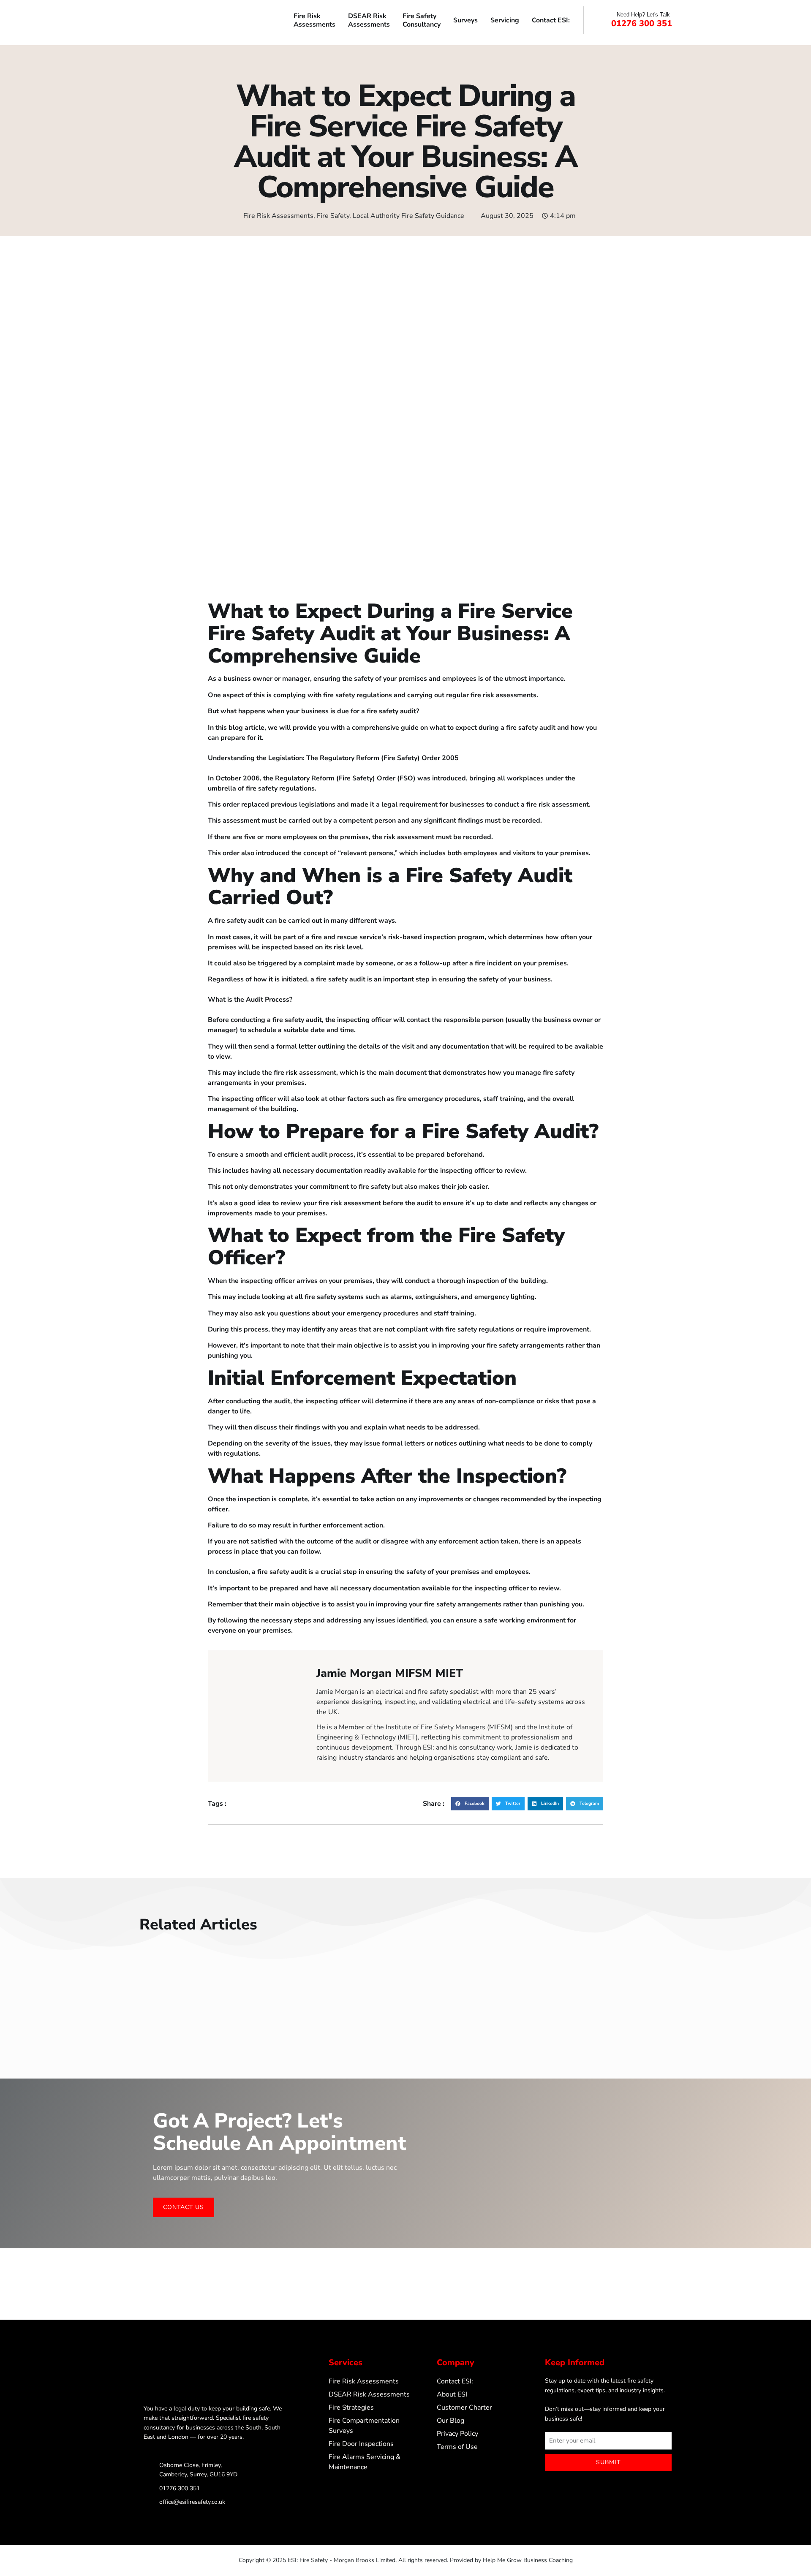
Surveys (465, 20)
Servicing (505, 20)
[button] (470, 1804)
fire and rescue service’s (349, 937)
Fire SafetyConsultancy (422, 20)
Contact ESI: (551, 20)
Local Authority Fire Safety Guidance (408, 216)
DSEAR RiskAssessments (369, 20)
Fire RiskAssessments (314, 20)
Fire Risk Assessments (278, 216)
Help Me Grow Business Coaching (528, 2560)
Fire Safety (333, 216)
